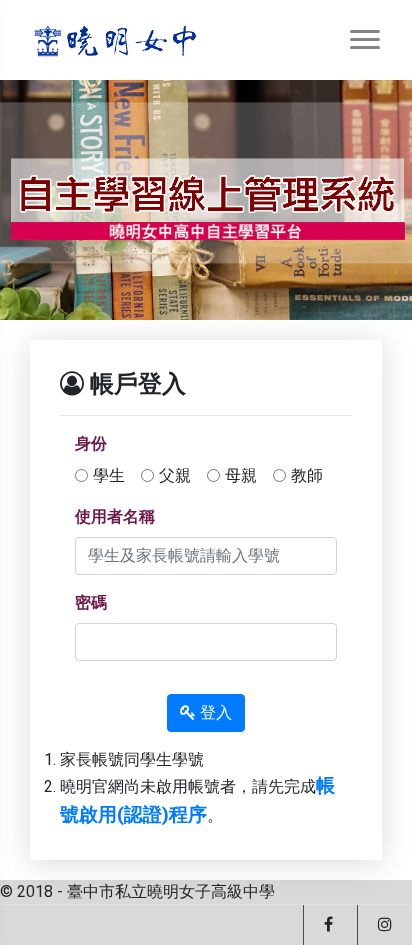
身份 (91, 443)
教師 (307, 475)
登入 (214, 712)
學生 (109, 475)
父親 (175, 475)
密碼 (91, 602)
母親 (241, 475)
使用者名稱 (115, 516)
